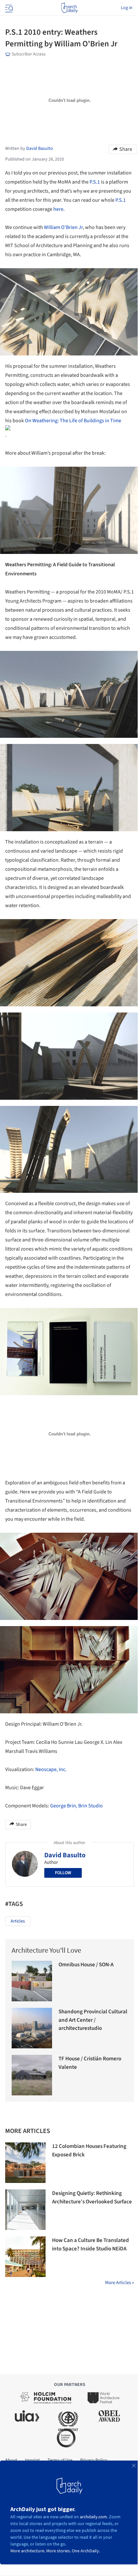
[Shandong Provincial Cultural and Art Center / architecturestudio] (32, 2028)
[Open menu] (8, 8)
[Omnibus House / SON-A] (32, 1981)
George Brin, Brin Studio (76, 1806)
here (58, 209)
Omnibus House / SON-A (86, 1965)
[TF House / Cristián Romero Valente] (32, 2075)
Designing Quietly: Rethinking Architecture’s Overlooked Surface (92, 2198)
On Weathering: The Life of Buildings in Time (73, 421)
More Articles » (119, 2283)
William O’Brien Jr (63, 227)
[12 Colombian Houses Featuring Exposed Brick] (25, 2163)
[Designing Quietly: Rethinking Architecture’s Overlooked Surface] (25, 2210)
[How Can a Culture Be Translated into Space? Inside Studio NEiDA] (25, 2257)
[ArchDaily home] (69, 8)
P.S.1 (95, 182)
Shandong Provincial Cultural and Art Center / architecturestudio (93, 2020)
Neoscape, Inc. (51, 1769)
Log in (127, 8)
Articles (18, 1921)
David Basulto (65, 1855)
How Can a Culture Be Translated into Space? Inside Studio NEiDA (91, 2245)
